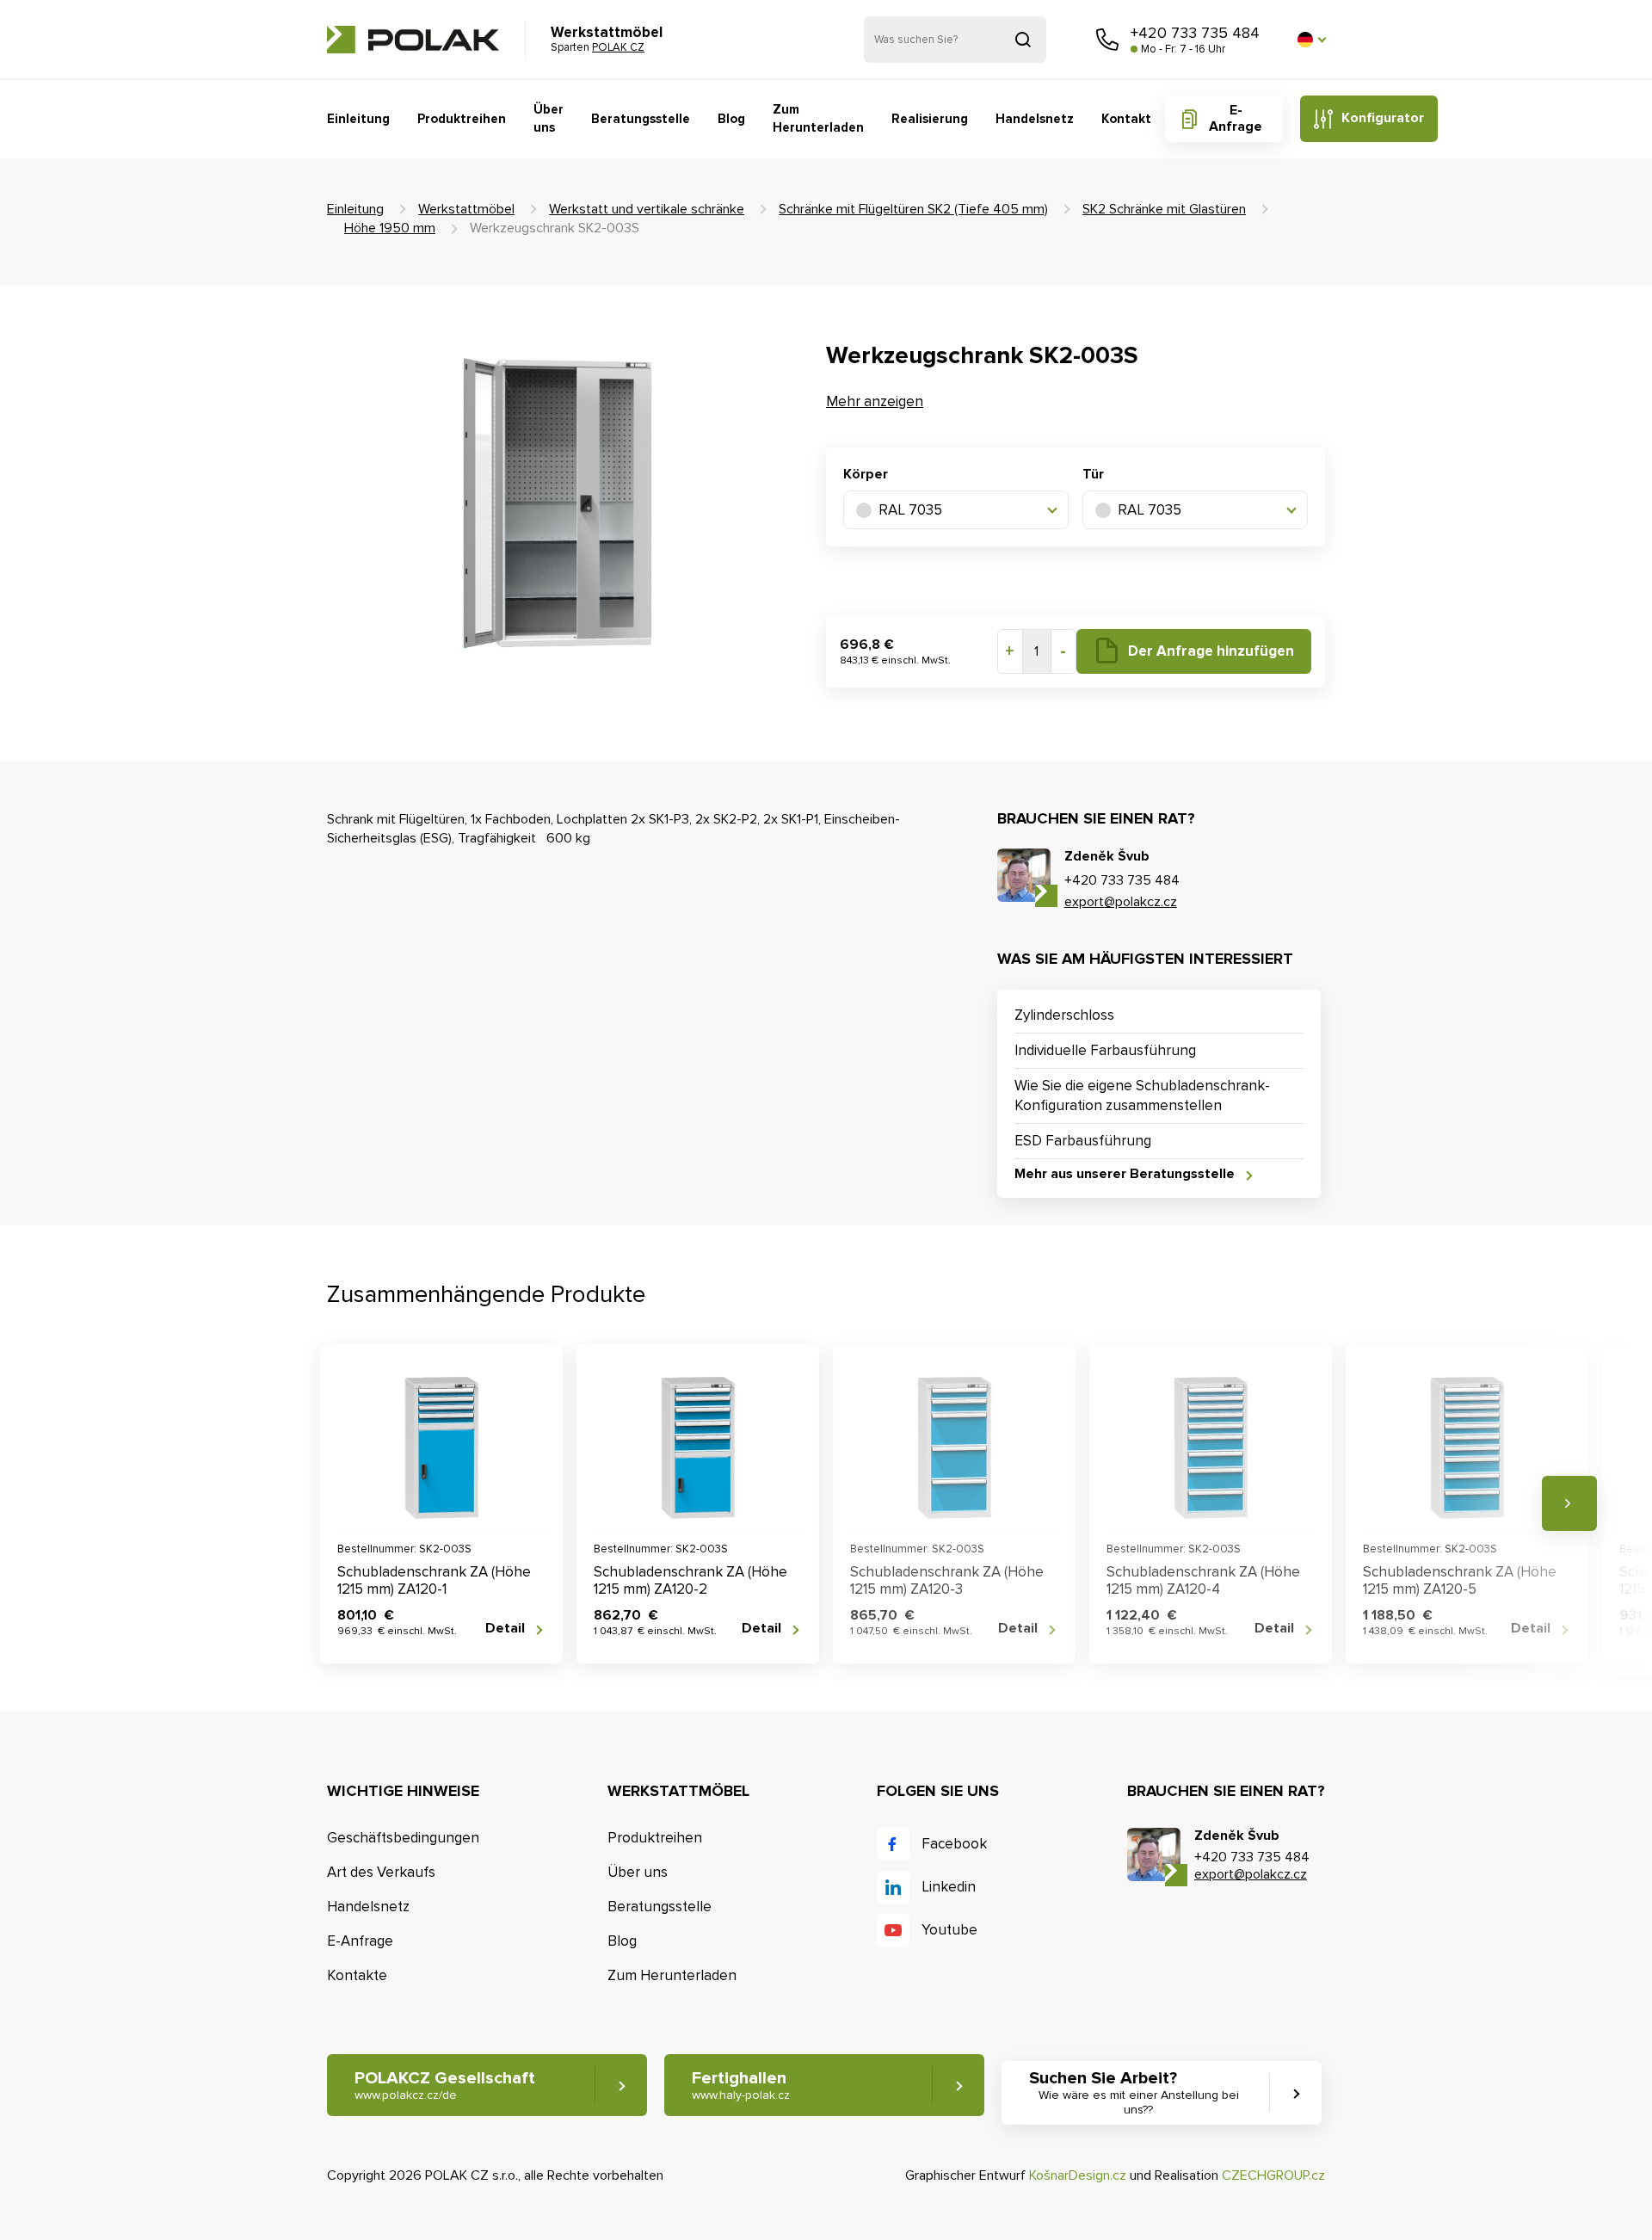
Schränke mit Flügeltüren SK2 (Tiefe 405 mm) (913, 209)
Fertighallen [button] (741, 2085)
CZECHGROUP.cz (1273, 2175)
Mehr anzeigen (875, 401)
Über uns (549, 118)
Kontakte (357, 1975)
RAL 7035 (910, 510)
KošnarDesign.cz (1078, 2175)
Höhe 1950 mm (390, 228)
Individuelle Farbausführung (1105, 1050)
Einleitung (358, 119)
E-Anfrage (1236, 118)
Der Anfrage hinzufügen (1211, 651)
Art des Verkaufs (381, 1872)
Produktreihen (462, 119)
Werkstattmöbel (466, 209)
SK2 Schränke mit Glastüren (1164, 209)
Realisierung (930, 119)
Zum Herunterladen (818, 118)
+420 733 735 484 (1195, 33)
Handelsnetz (1035, 119)
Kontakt (1126, 119)
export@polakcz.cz (1121, 902)
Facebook (954, 1844)
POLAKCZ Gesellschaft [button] (445, 2085)
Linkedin (949, 1887)
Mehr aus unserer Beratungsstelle (1125, 1174)
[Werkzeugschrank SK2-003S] (555, 506)
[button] (1311, 40)
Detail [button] (505, 1629)
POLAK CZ (413, 40)
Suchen (1023, 40)
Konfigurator (1383, 118)
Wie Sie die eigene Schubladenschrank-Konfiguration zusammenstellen (1142, 1096)
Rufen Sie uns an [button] (1107, 40)
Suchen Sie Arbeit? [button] (1134, 2092)
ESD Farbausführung (1083, 1141)
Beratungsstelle (641, 119)
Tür (1093, 474)
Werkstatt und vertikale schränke (647, 209)
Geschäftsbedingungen (403, 1838)
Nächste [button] (1569, 1503)
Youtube (949, 1930)
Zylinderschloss (1064, 1015)
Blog (731, 119)
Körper (866, 474)
